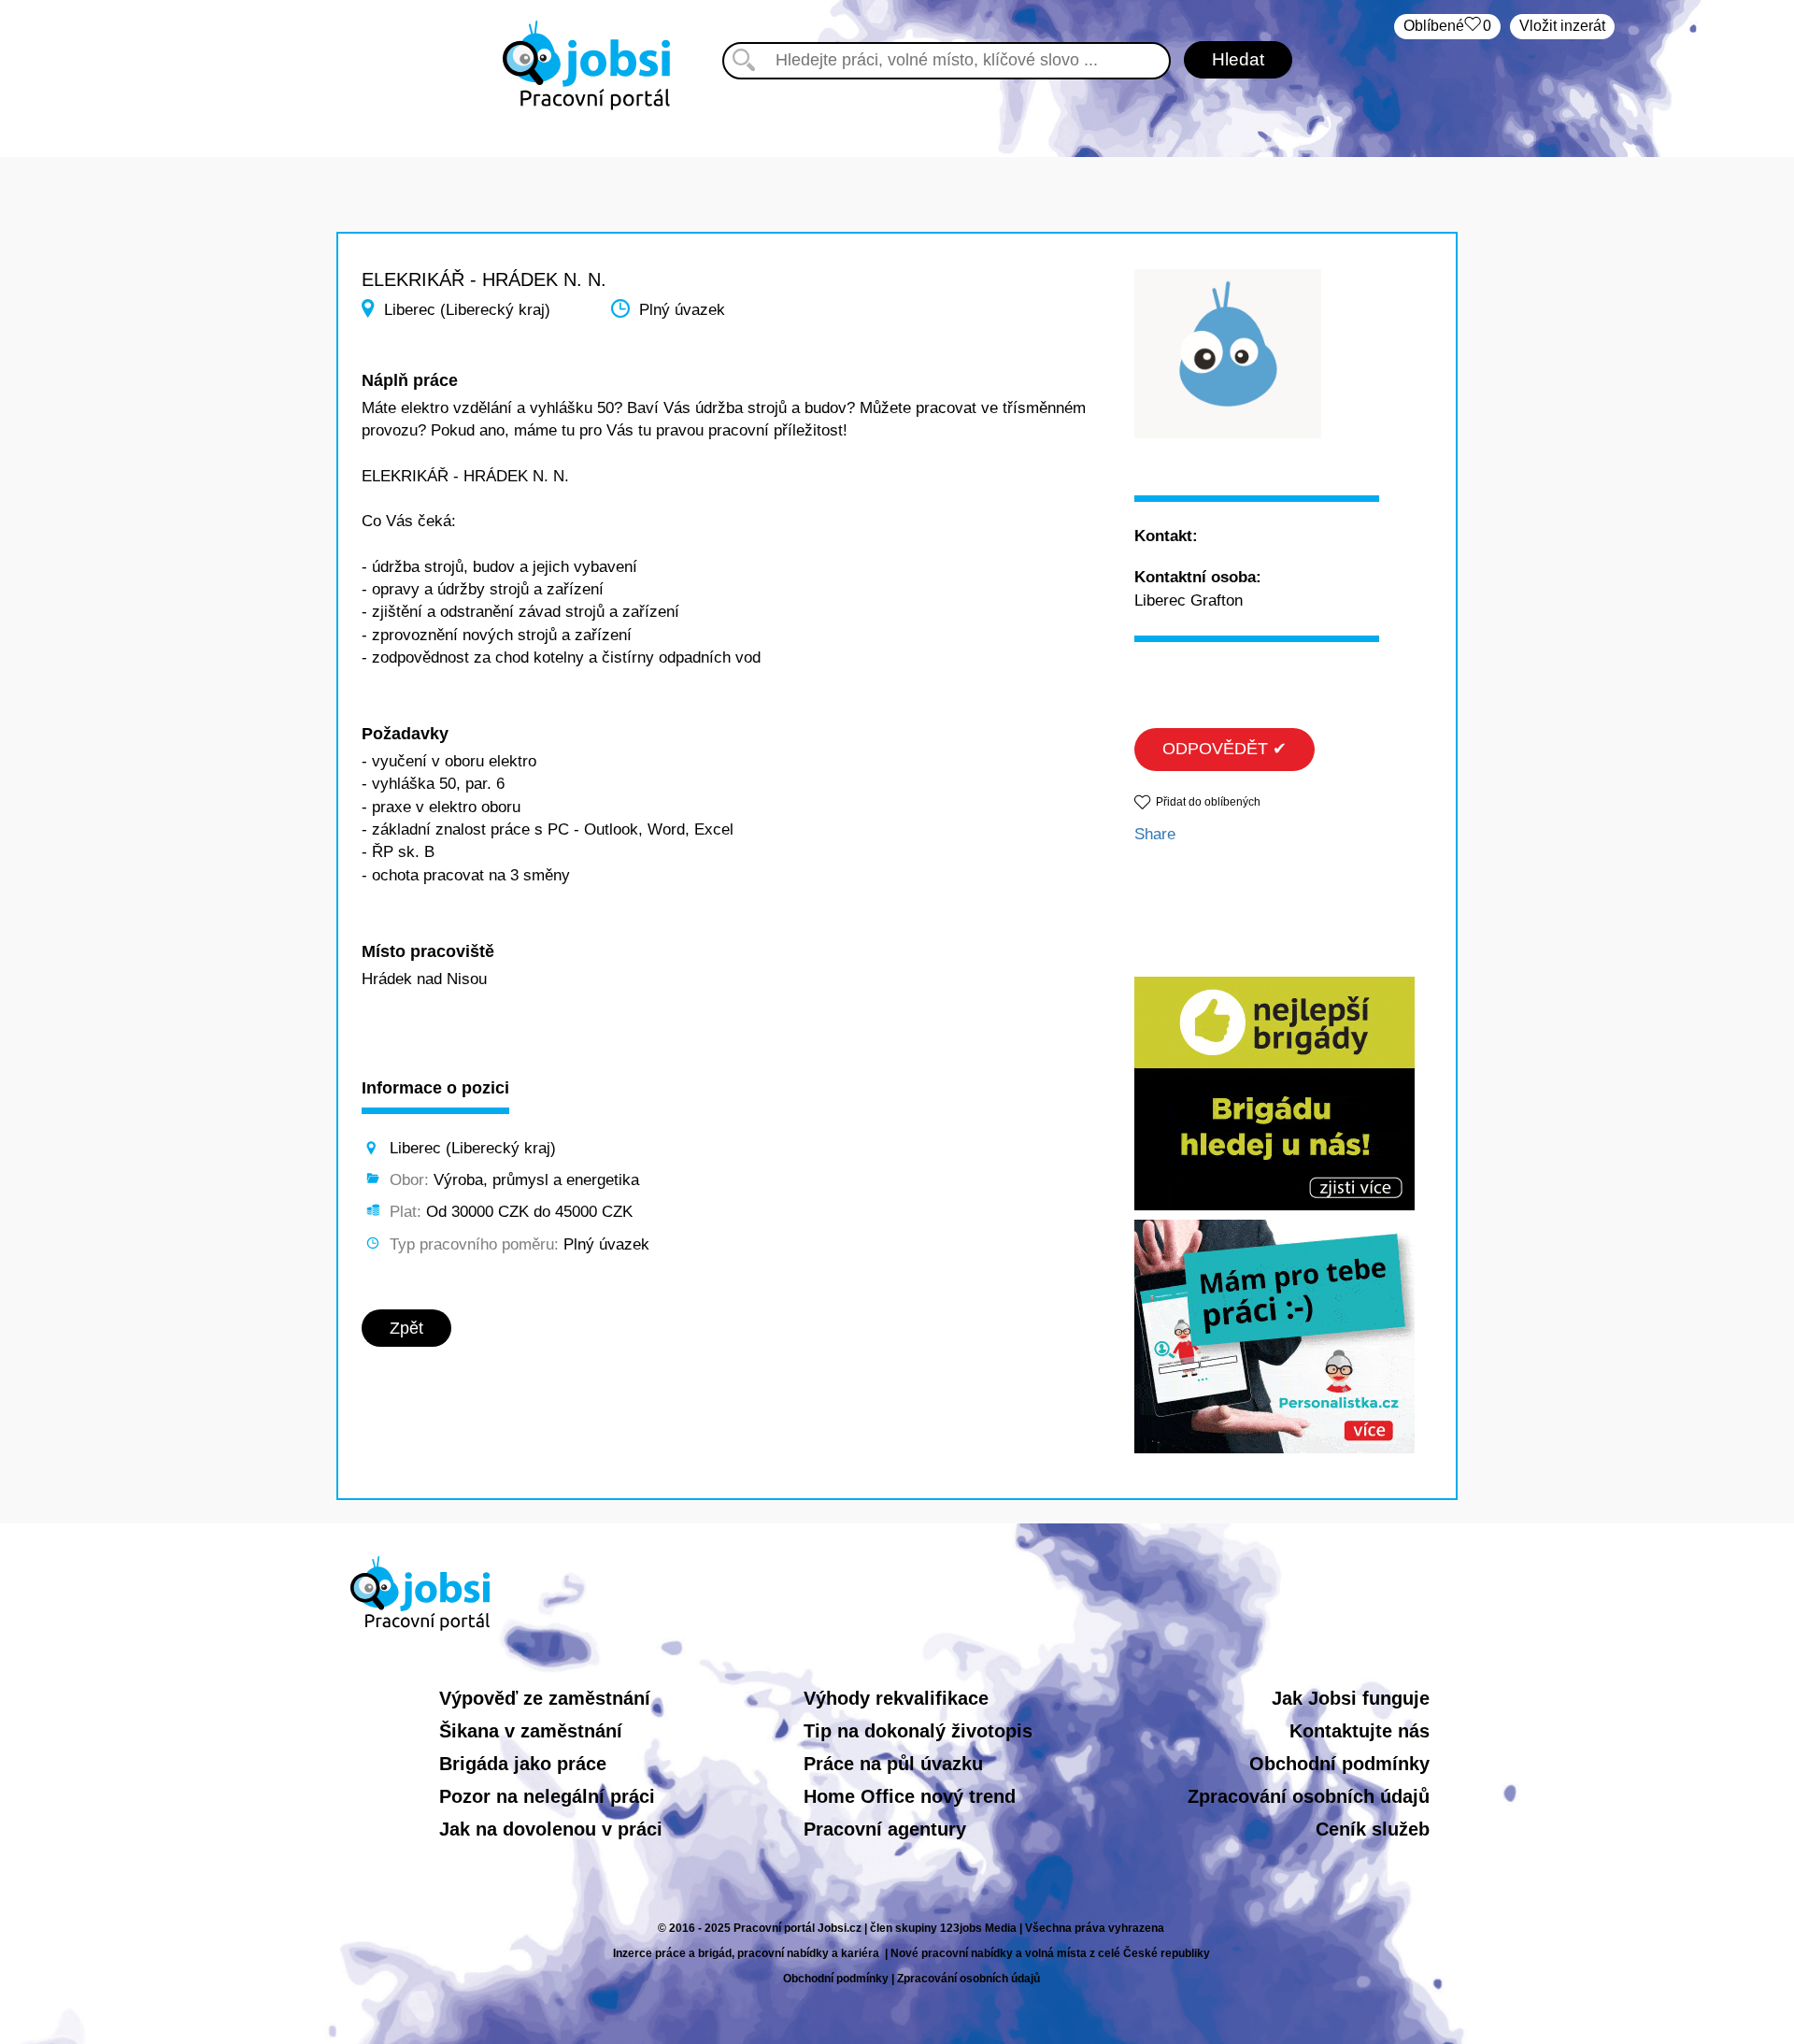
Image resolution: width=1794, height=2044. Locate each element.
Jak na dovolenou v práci (551, 1829)
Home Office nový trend (910, 1796)
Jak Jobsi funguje (1351, 1698)
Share (1155, 834)
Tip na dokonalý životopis (918, 1731)
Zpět (406, 1328)
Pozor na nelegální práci (547, 1796)
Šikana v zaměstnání (531, 1731)
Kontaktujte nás (1360, 1731)
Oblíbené (1447, 26)
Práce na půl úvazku (893, 1764)
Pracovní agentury (885, 1829)
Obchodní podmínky (1339, 1764)
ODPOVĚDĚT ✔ (1224, 749)
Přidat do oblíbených (1208, 802)
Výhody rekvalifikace (896, 1698)
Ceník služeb (1373, 1829)
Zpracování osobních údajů (1309, 1796)
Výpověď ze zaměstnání (545, 1698)
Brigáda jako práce (523, 1764)
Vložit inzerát (1562, 26)
